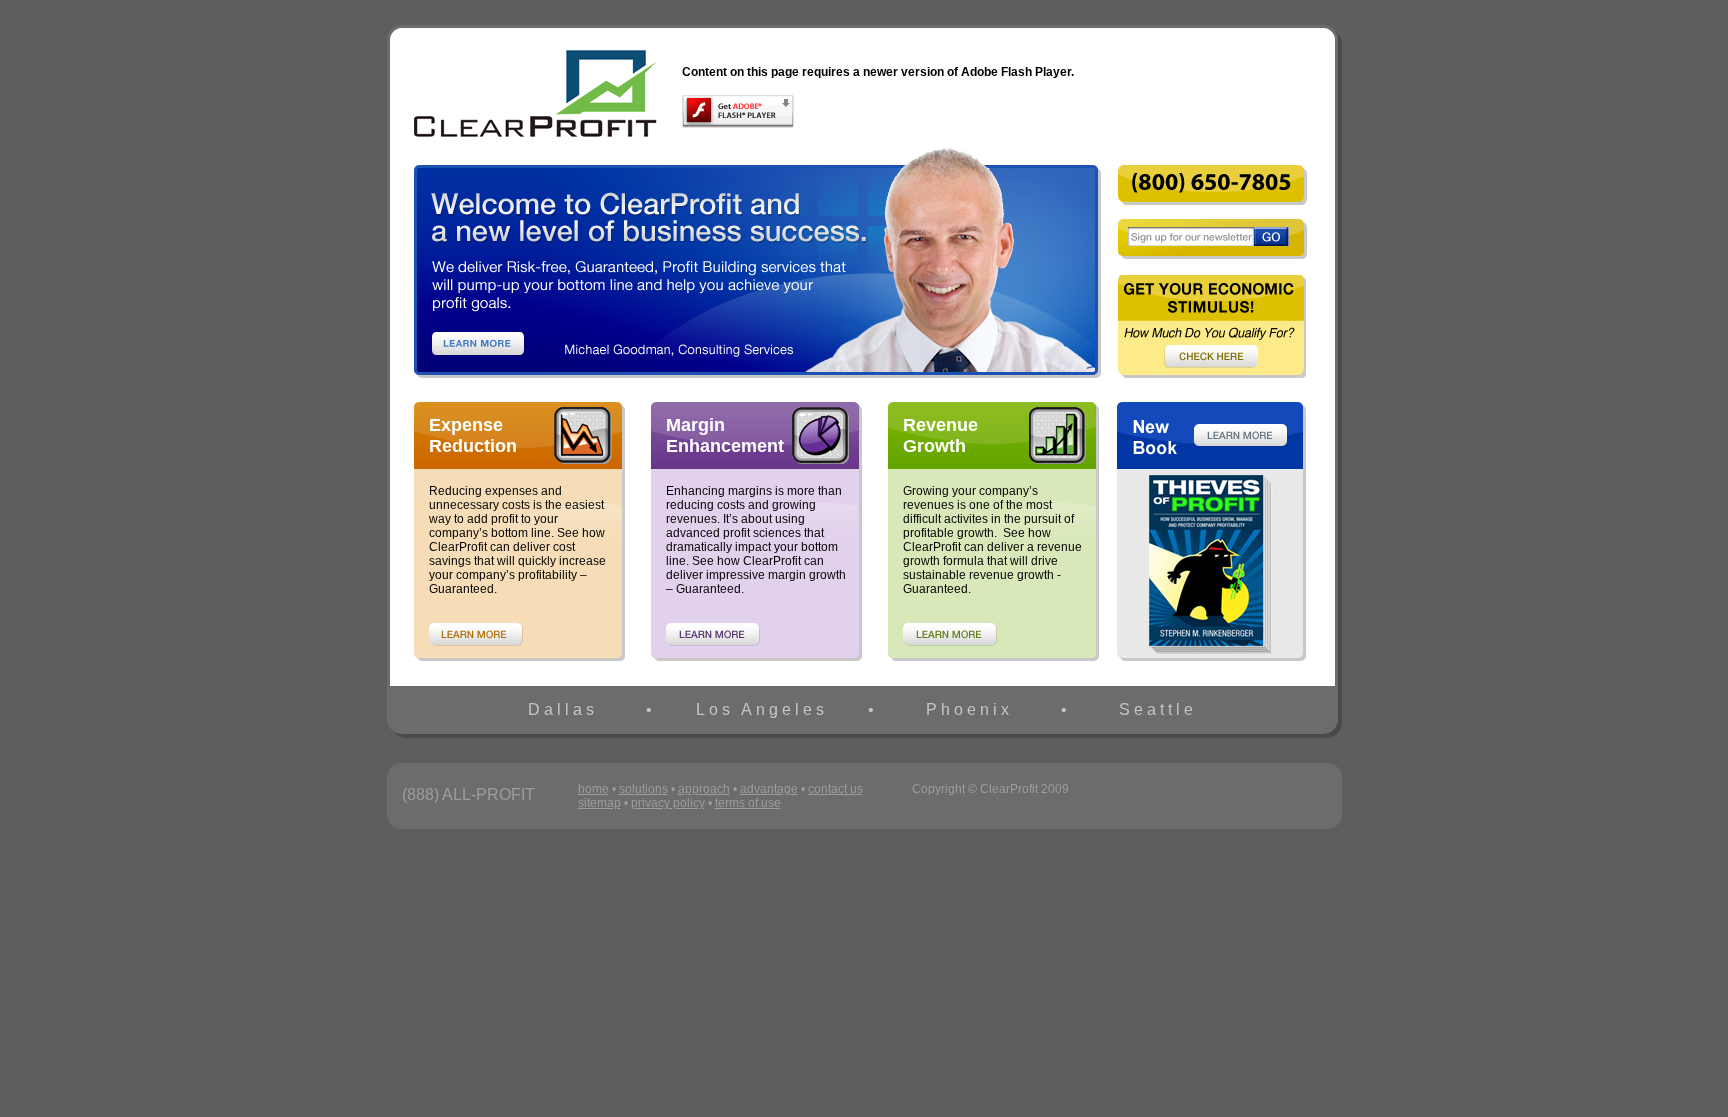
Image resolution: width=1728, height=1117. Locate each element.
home (593, 789)
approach (704, 789)
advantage (769, 789)
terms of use (748, 803)
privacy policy (668, 803)
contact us (835, 789)
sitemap (599, 803)
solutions (643, 789)
